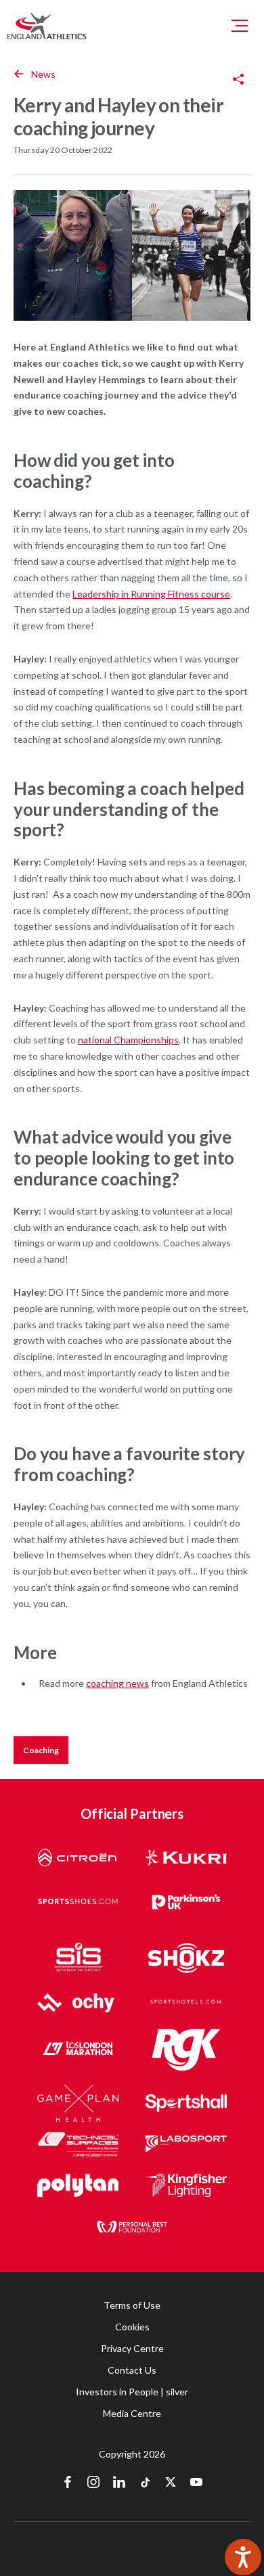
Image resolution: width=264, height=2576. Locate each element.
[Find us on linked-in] (119, 2483)
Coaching (41, 1750)
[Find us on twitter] (171, 2483)
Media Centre (132, 2413)
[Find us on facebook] (68, 2483)
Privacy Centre (132, 2348)
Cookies (132, 2327)
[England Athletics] (47, 26)
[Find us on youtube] (196, 2483)
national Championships (128, 1040)
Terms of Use (132, 2305)
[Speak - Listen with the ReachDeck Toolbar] (243, 2557)
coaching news (117, 1683)
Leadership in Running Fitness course (151, 594)
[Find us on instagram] (93, 2483)
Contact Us (132, 2370)
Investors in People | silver (132, 2392)
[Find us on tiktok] (145, 2483)
